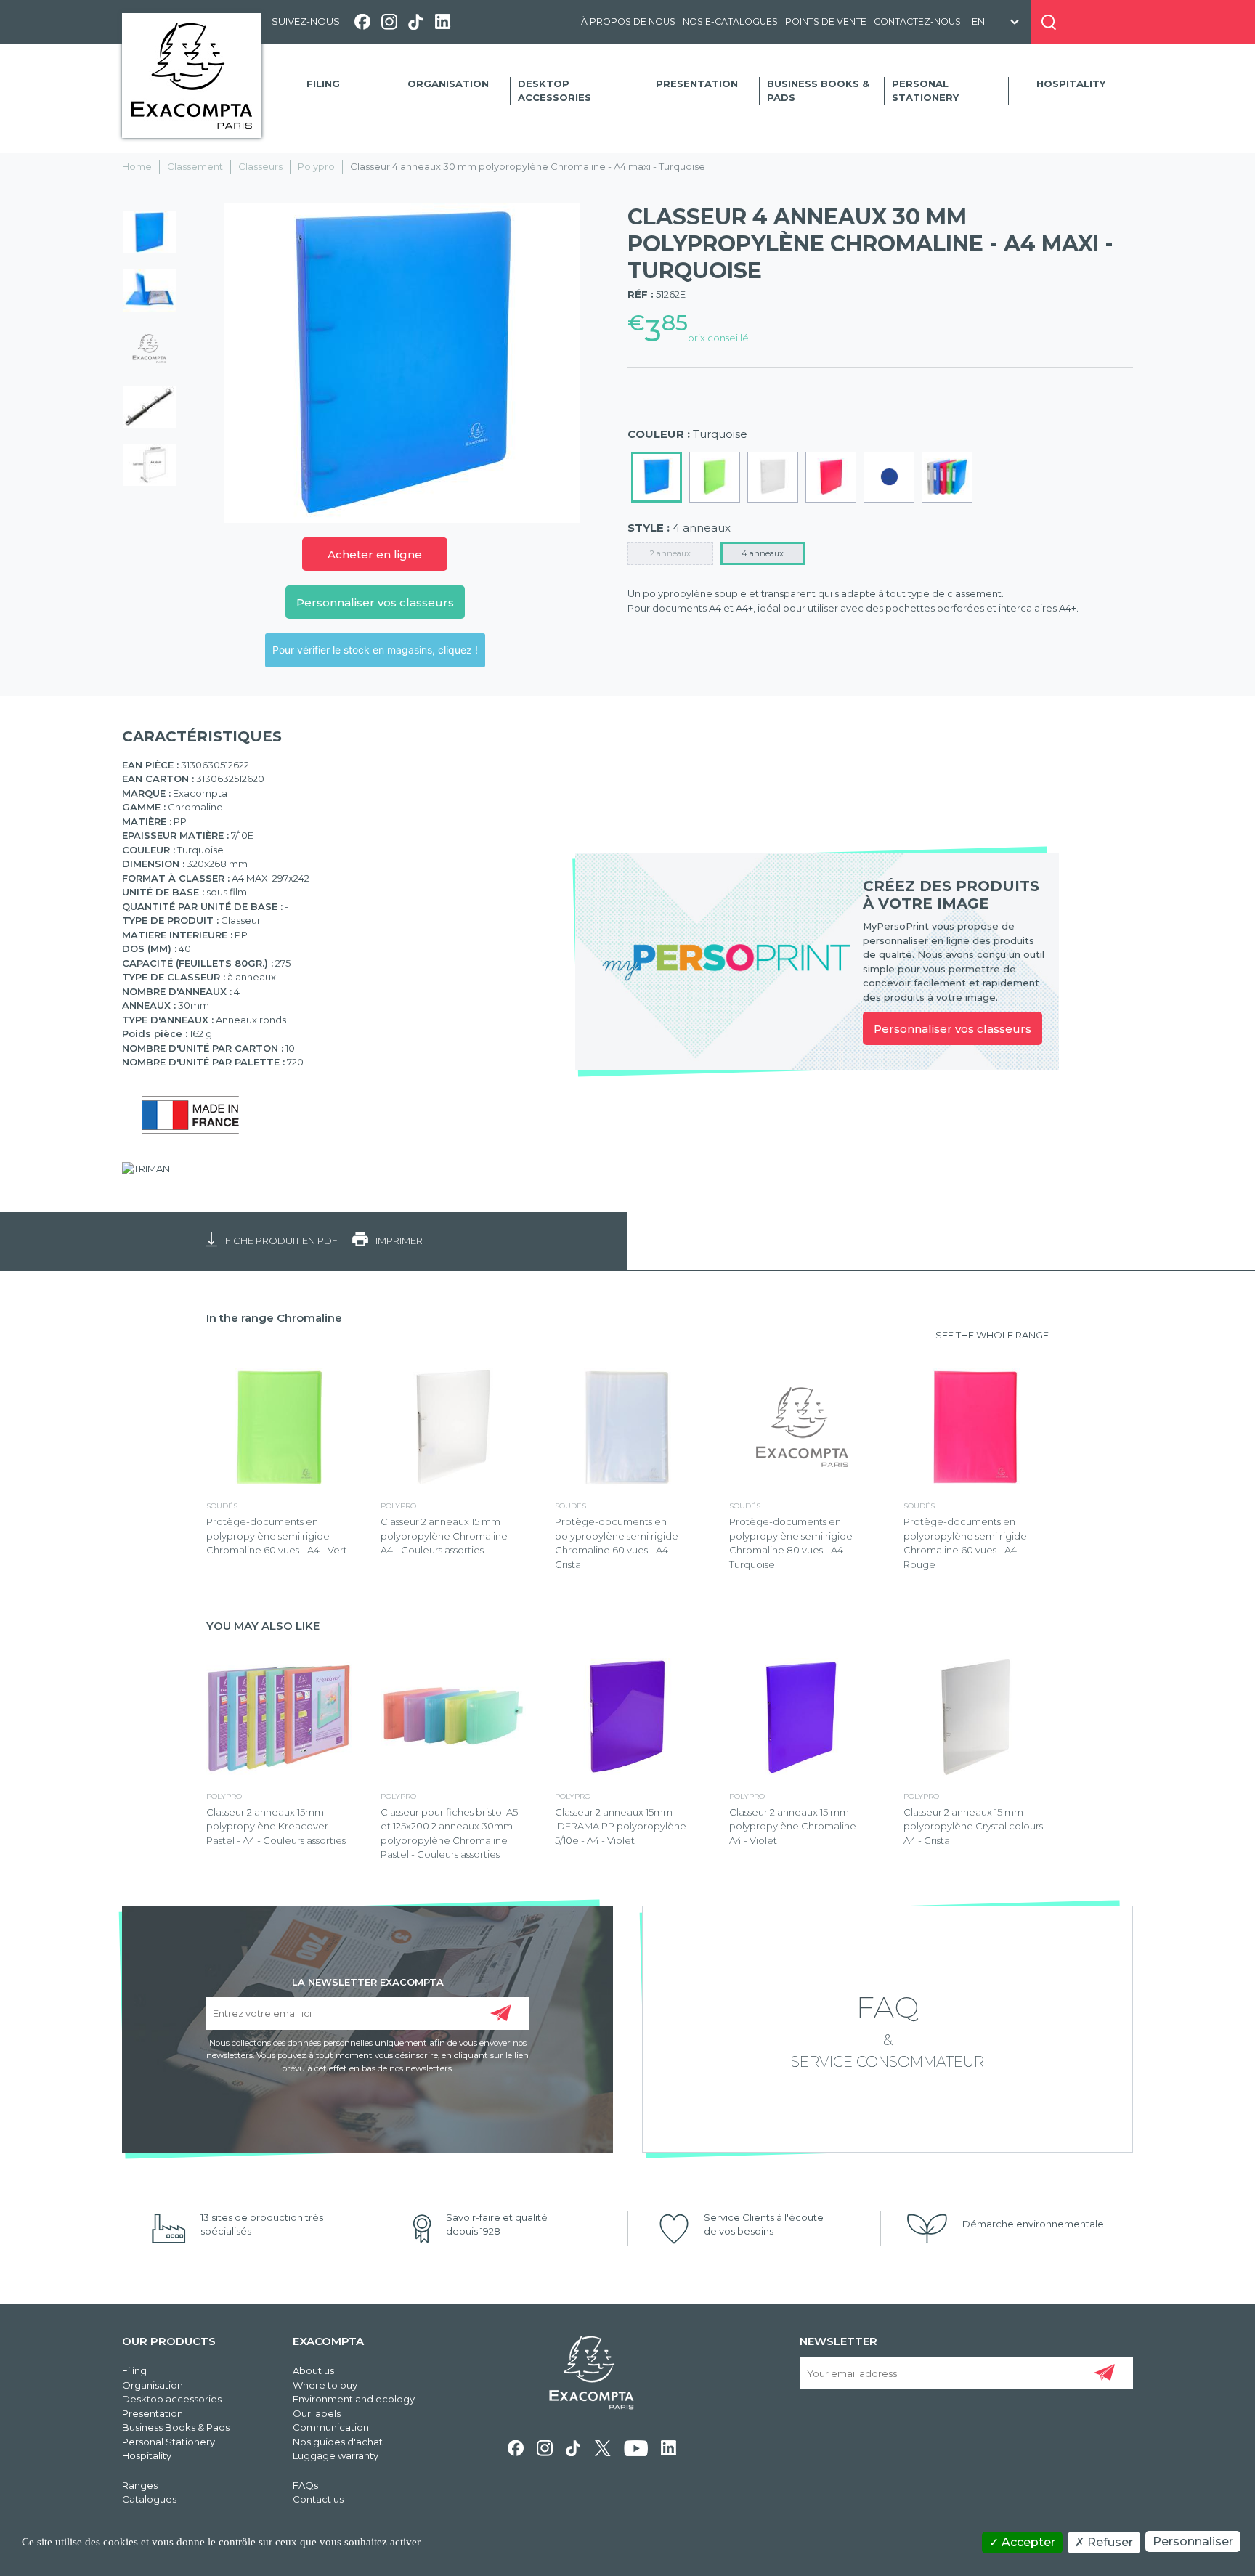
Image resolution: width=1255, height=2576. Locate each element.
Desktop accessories (555, 91)
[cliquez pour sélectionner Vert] (715, 477)
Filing (323, 84)
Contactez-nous (917, 21)
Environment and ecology (354, 2399)
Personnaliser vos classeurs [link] (953, 1029)
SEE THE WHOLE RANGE (992, 1335)
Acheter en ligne (375, 554)
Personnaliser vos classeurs (375, 602)
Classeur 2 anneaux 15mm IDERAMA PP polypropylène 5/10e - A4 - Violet (621, 1826)
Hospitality (1071, 84)
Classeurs (260, 166)
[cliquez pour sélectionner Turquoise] (657, 477)
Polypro (316, 166)
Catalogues (149, 2499)
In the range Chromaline (274, 1318)
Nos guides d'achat (338, 2442)
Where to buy (325, 2385)
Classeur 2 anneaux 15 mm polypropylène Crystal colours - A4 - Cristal (976, 1826)
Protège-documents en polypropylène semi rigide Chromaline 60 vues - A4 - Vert (277, 1536)
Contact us (318, 2499)
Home (137, 166)
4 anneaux (763, 553)
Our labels (317, 2413)
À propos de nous (628, 21)
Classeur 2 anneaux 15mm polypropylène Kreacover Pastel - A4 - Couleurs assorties (276, 1826)
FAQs (305, 2485)
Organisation (448, 84)
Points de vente (826, 21)
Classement (195, 166)
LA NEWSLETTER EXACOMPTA (368, 1981)
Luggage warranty (336, 2455)
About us (313, 2370)
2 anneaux (670, 553)
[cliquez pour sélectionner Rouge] (831, 477)
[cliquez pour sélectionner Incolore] (773, 477)
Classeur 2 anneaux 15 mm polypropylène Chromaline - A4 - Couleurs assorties (447, 1536)
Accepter (1027, 2542)
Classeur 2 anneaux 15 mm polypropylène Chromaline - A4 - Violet (796, 1826)
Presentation (697, 84)
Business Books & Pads (818, 91)
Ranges (140, 2485)
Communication (331, 2427)
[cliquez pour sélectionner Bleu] (889, 477)
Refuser (1109, 2542)
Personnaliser (1193, 2542)
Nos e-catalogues (730, 21)
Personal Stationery (925, 91)
